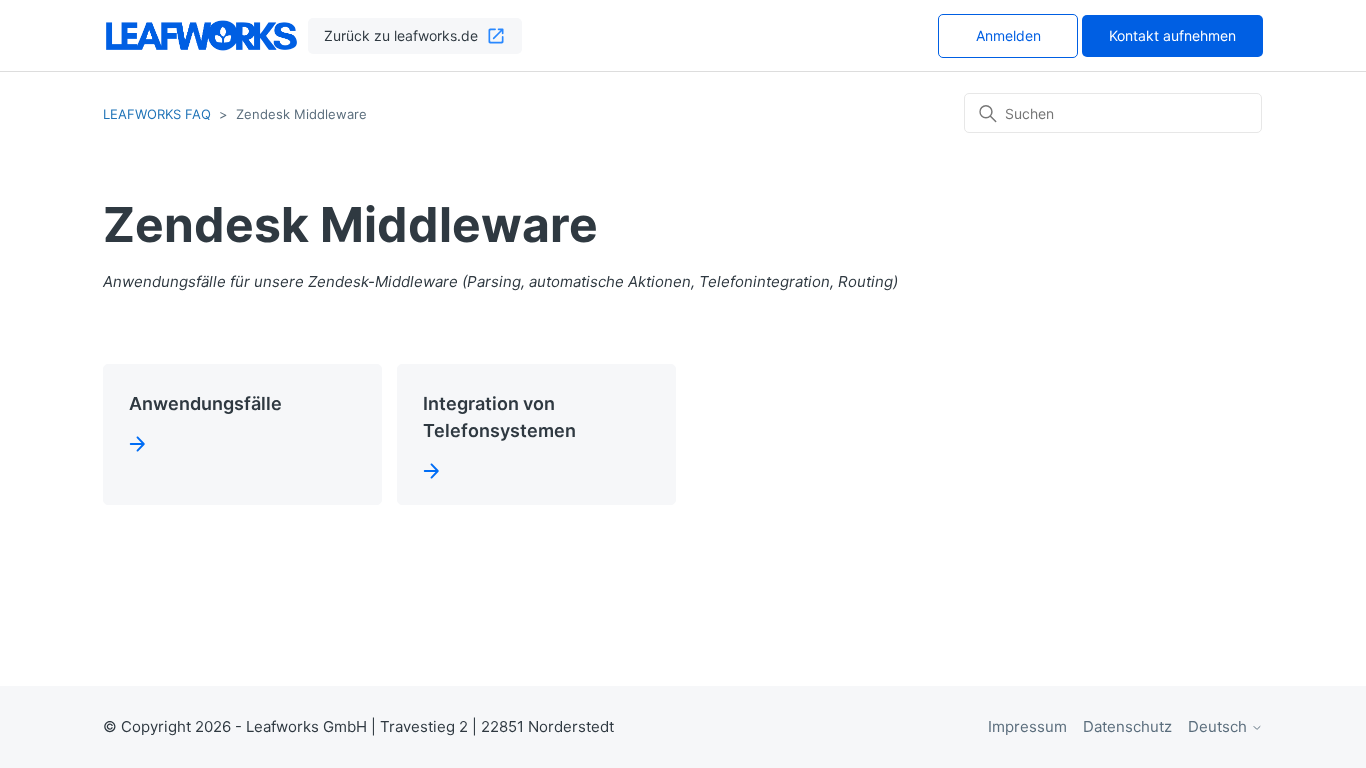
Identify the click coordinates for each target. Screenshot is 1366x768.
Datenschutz (1127, 726)
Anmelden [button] (1008, 35)
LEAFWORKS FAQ (157, 114)
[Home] (201, 35)
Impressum (1027, 726)
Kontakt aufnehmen (1172, 35)
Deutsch (1219, 726)
